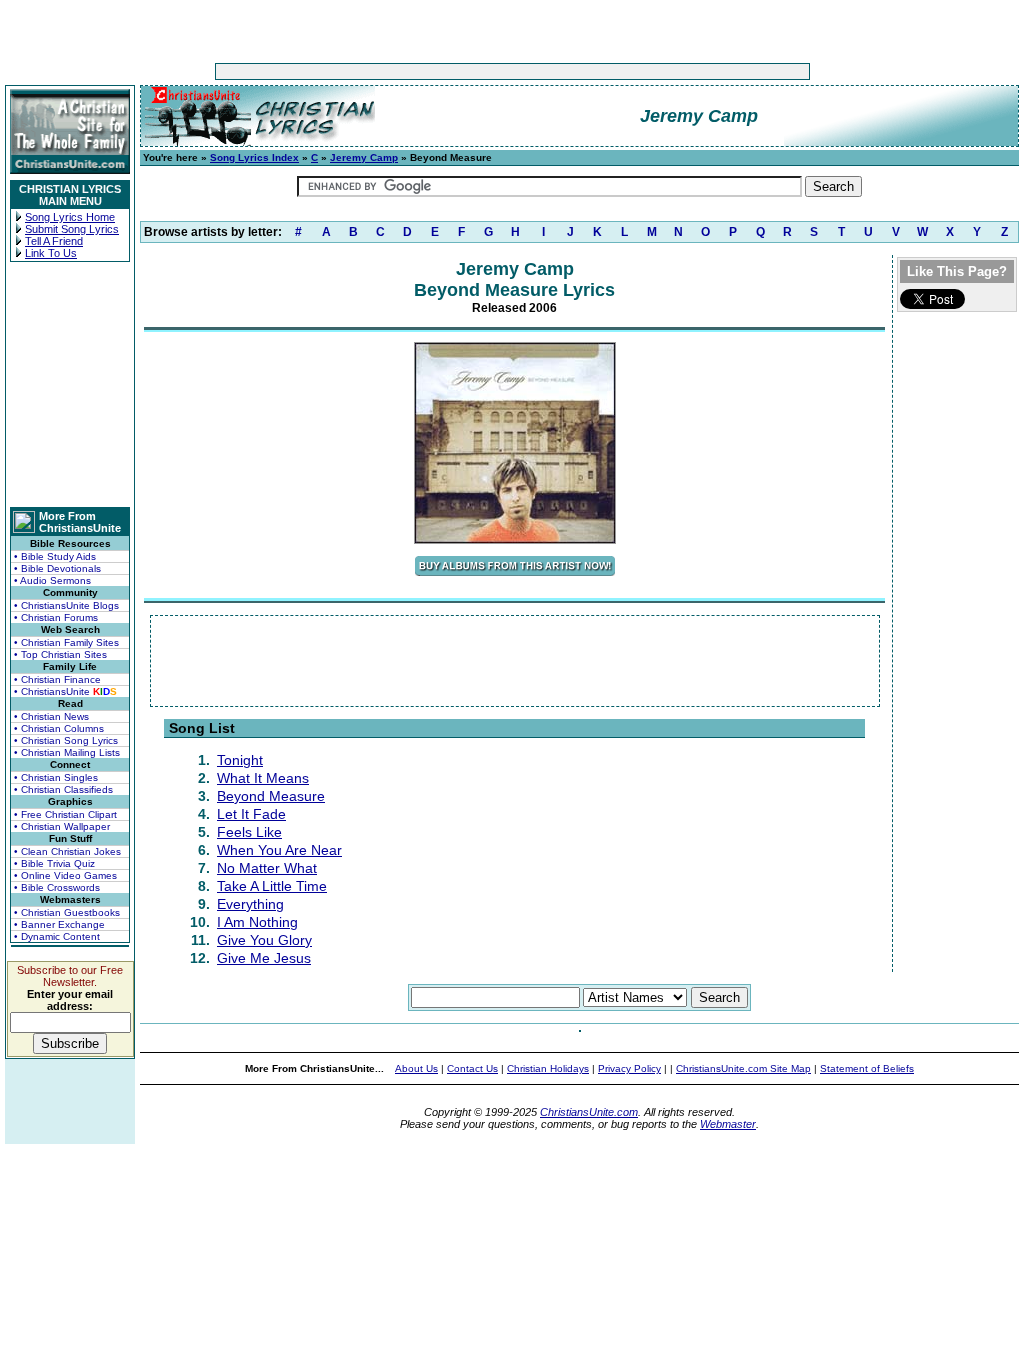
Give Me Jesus (264, 958)
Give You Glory (264, 940)
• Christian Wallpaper (62, 826)
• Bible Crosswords (57, 887)
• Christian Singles (56, 777)
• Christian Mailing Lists (67, 752)
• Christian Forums (56, 617)
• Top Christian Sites (60, 654)
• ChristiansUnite (65, 691)
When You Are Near (279, 850)
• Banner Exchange (59, 924)
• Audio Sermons (52, 580)
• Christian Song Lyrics (66, 740)
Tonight (240, 760)
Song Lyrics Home (70, 217)
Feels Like (249, 832)
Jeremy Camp (364, 157)
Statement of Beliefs (867, 1068)
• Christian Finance (57, 679)
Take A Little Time (272, 886)
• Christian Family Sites (66, 642)
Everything (250, 904)
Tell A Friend (54, 241)
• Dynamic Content (57, 936)
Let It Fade (251, 814)
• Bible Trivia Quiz (54, 863)
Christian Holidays (548, 1068)
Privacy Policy (629, 1068)
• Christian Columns (59, 728)
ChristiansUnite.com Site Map (743, 1068)
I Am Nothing (257, 922)
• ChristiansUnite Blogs (66, 605)
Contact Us (472, 1068)
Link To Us (51, 253)
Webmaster (728, 1124)
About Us (416, 1068)
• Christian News (51, 716)
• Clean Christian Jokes (67, 851)
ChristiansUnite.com (589, 1112)
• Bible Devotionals (57, 568)
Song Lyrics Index (254, 157)
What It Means (263, 778)
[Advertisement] (450, 71)
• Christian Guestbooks (67, 912)
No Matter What (267, 868)
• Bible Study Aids (55, 556)
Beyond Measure (271, 796)
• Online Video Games (65, 875)
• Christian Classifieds (63, 789)
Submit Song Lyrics (72, 229)
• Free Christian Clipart (65, 814)
